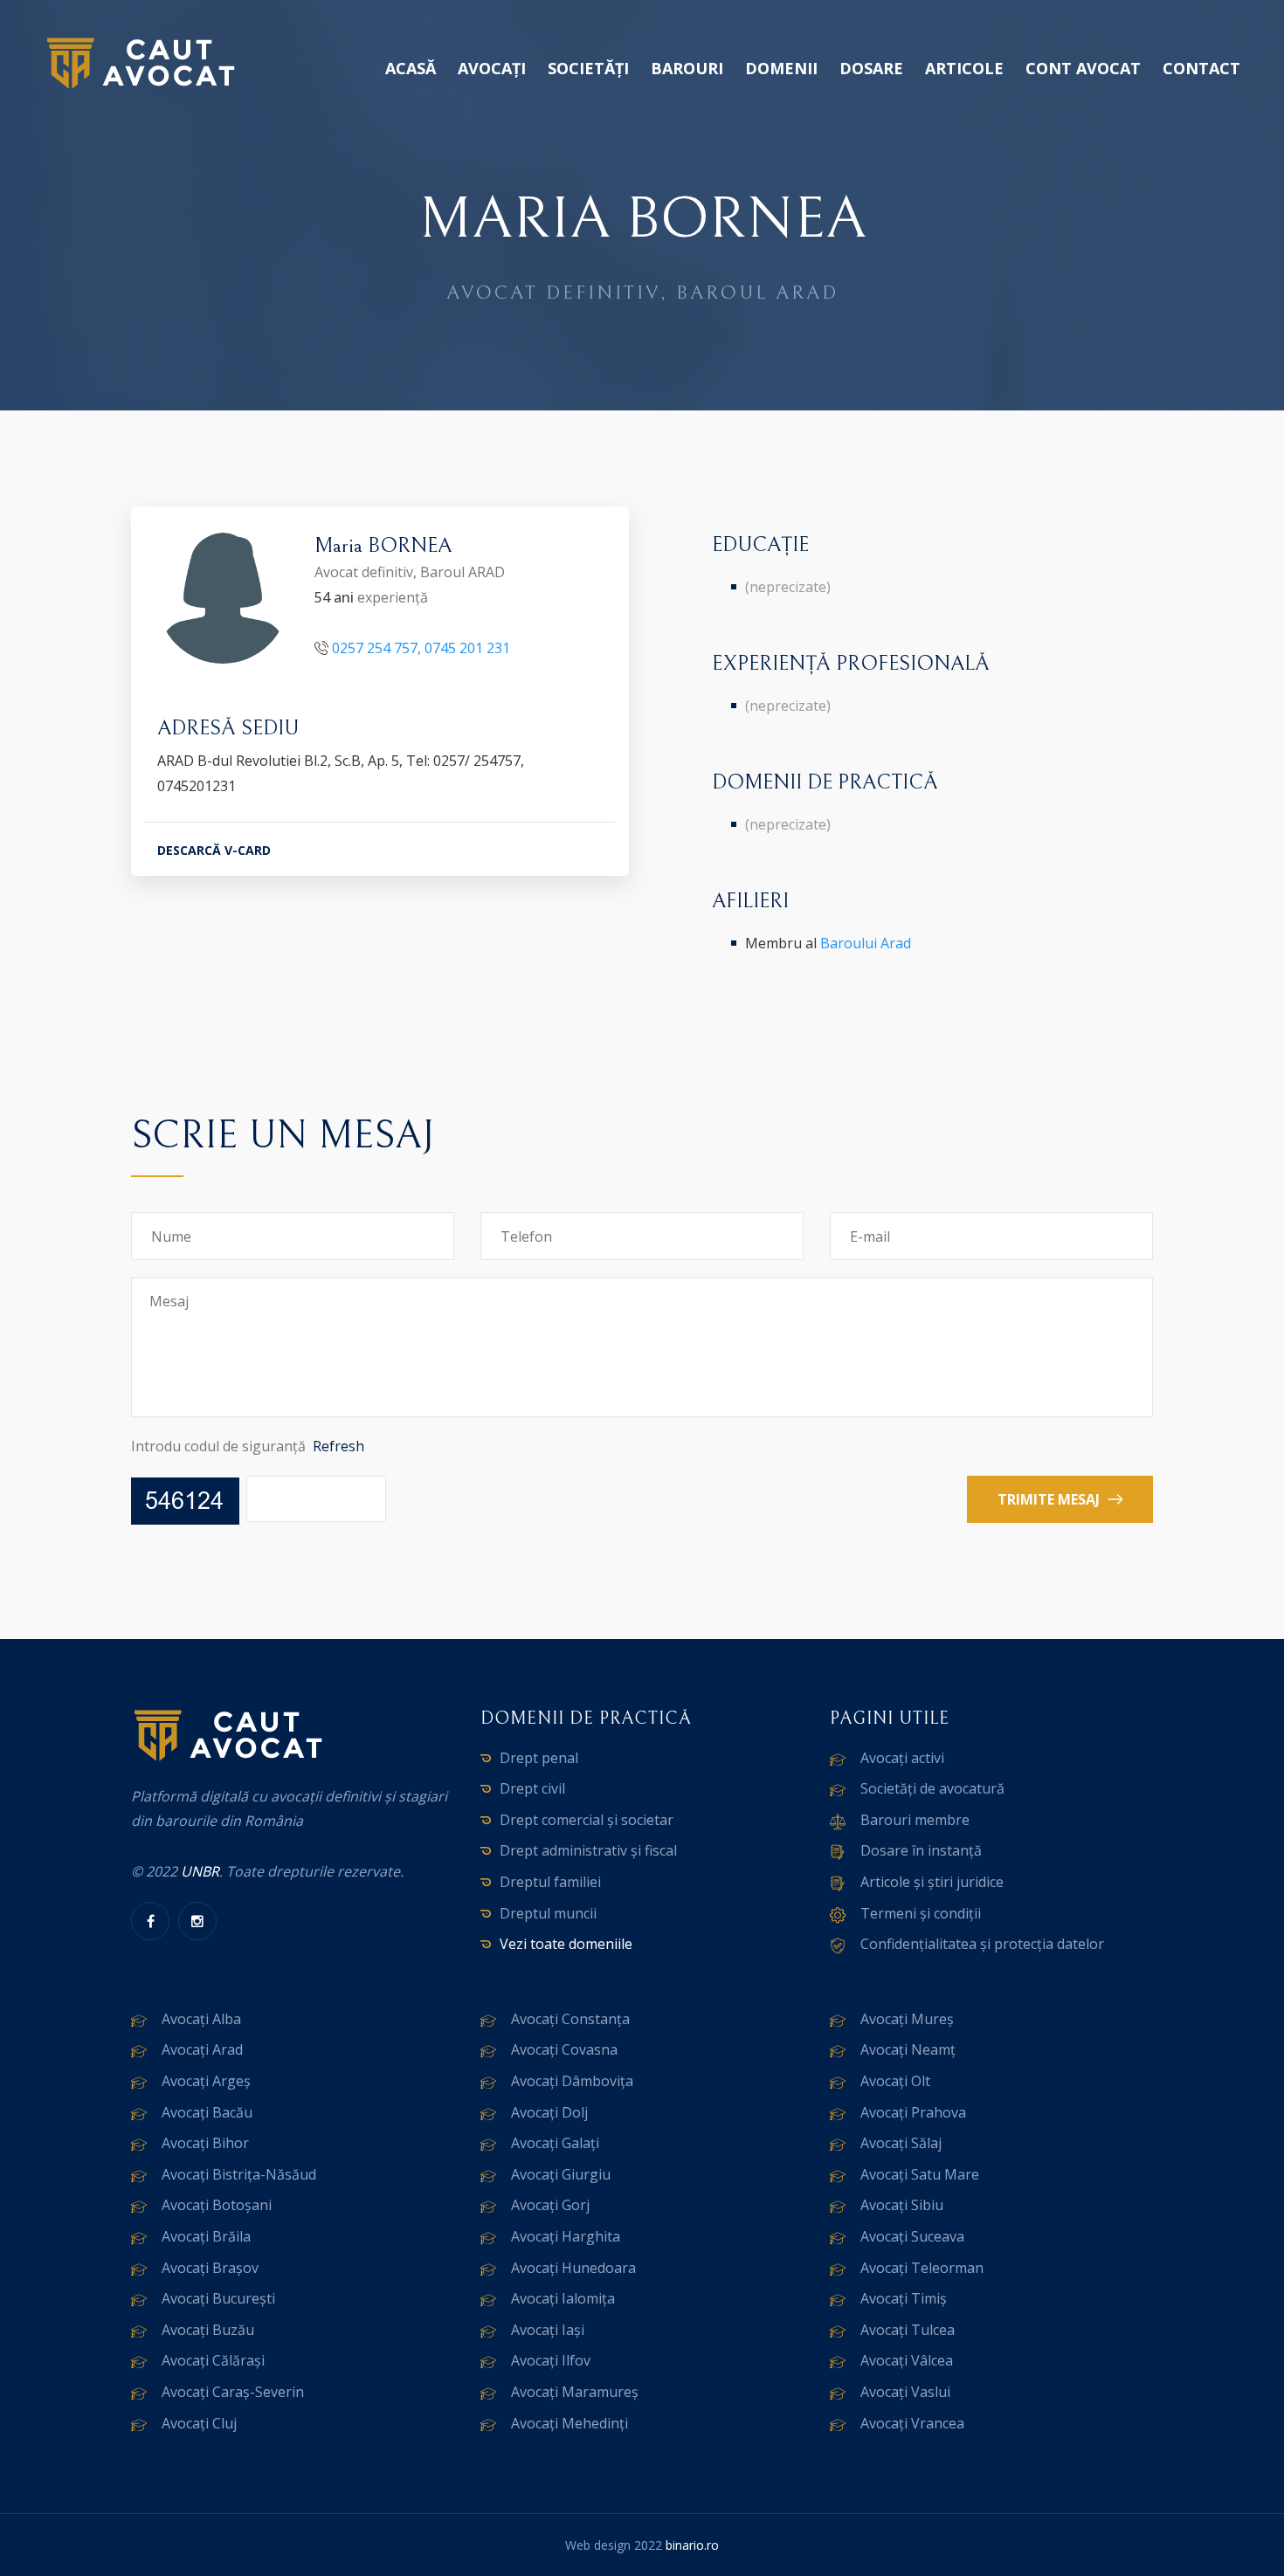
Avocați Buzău (208, 2330)
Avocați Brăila (206, 2236)
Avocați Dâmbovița (572, 2081)
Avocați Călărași (213, 2360)
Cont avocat (1083, 68)
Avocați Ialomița (563, 2298)
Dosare (871, 68)
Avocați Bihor (205, 2143)
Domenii (781, 68)
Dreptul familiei (550, 1882)
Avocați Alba (201, 2019)
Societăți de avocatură (932, 1788)
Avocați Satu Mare (920, 2174)
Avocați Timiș (904, 2298)
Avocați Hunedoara (573, 2268)
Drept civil (532, 1788)
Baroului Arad (866, 943)
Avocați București (218, 2298)
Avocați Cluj (199, 2423)
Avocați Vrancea (912, 2423)
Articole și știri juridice (932, 1882)
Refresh (338, 1446)
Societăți (588, 68)
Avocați (492, 68)
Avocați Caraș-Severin (233, 2392)
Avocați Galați (555, 2143)
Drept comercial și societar (587, 1820)
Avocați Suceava (912, 2236)
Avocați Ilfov (551, 2360)
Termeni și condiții (921, 1913)
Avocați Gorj (550, 2205)
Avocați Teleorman (922, 2268)
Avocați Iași (548, 2330)
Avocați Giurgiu (561, 2174)
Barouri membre (915, 1820)
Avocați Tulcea (908, 2330)
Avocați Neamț (908, 2049)
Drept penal (539, 1758)
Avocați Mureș (907, 2019)
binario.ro (692, 2545)
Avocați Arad (202, 2049)
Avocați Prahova (913, 2112)
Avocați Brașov (210, 2268)
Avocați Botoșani (217, 2205)
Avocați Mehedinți (570, 2423)
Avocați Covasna (564, 2049)
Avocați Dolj (549, 2112)
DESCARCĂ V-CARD (214, 850)
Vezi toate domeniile (566, 1944)
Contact (1201, 68)
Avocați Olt (895, 2081)
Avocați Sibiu (902, 2205)
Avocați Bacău (207, 2112)
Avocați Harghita (566, 2236)
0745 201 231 (467, 648)
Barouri (687, 68)
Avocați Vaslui (905, 2392)
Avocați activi (902, 1758)
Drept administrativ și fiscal (588, 1850)
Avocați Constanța (570, 2019)
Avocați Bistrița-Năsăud (239, 2174)
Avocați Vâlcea (907, 2360)
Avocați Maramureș (575, 2392)
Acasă (411, 68)
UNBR (200, 1871)
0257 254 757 (375, 648)
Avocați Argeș (206, 2081)
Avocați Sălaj (901, 2143)
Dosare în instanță (921, 1850)
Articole (964, 68)
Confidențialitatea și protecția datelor (982, 1944)
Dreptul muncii (548, 1913)
